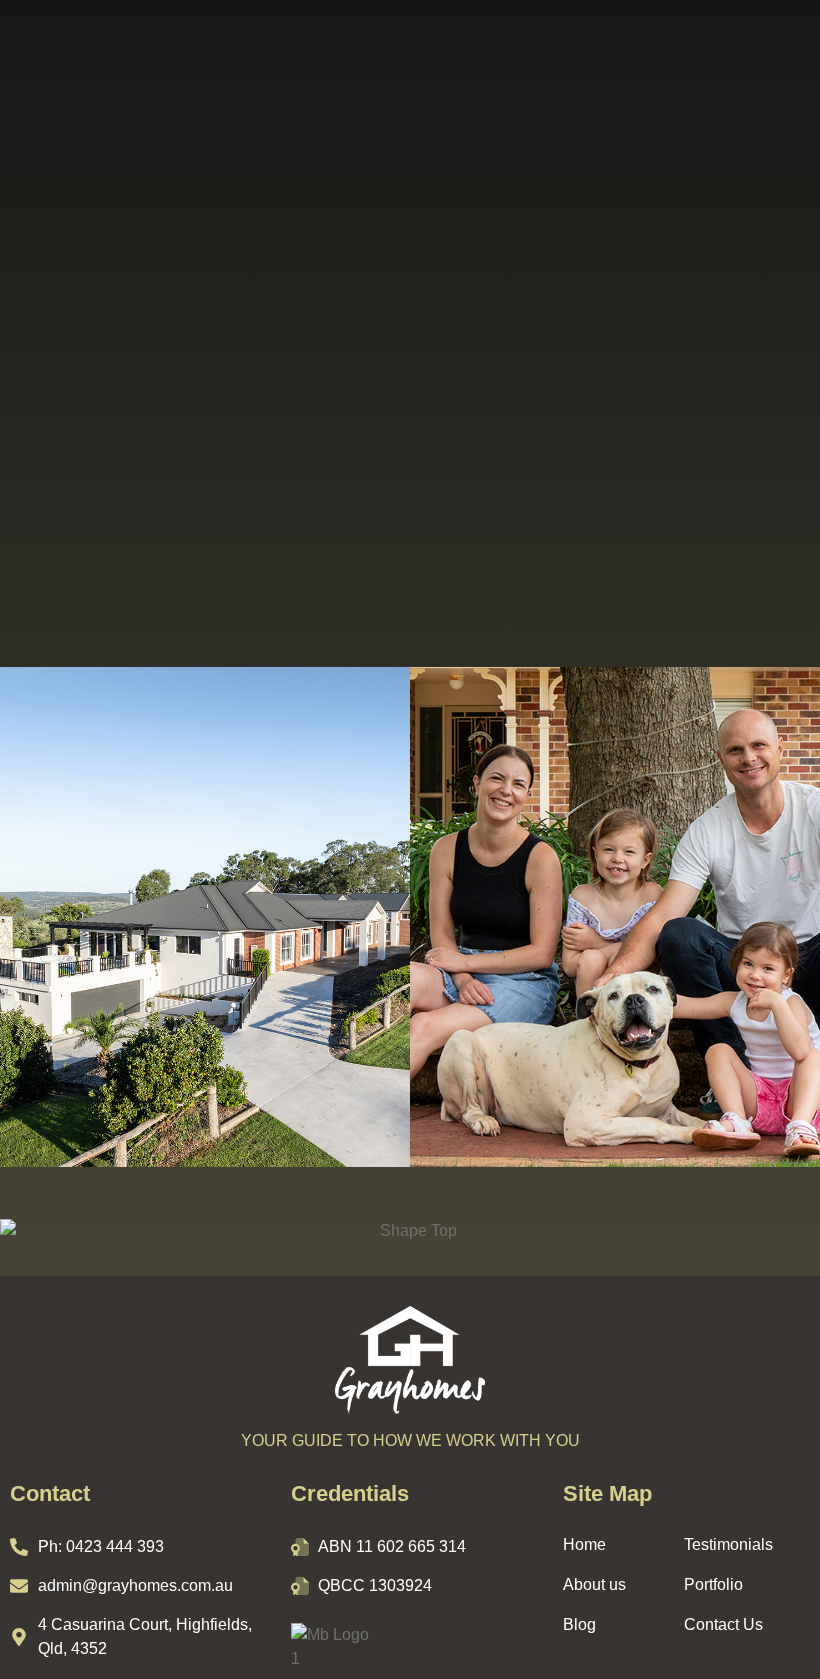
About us (594, 1584)
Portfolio (713, 1584)
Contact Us (723, 1624)
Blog (579, 1624)
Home (584, 1544)
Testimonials (728, 1544)
